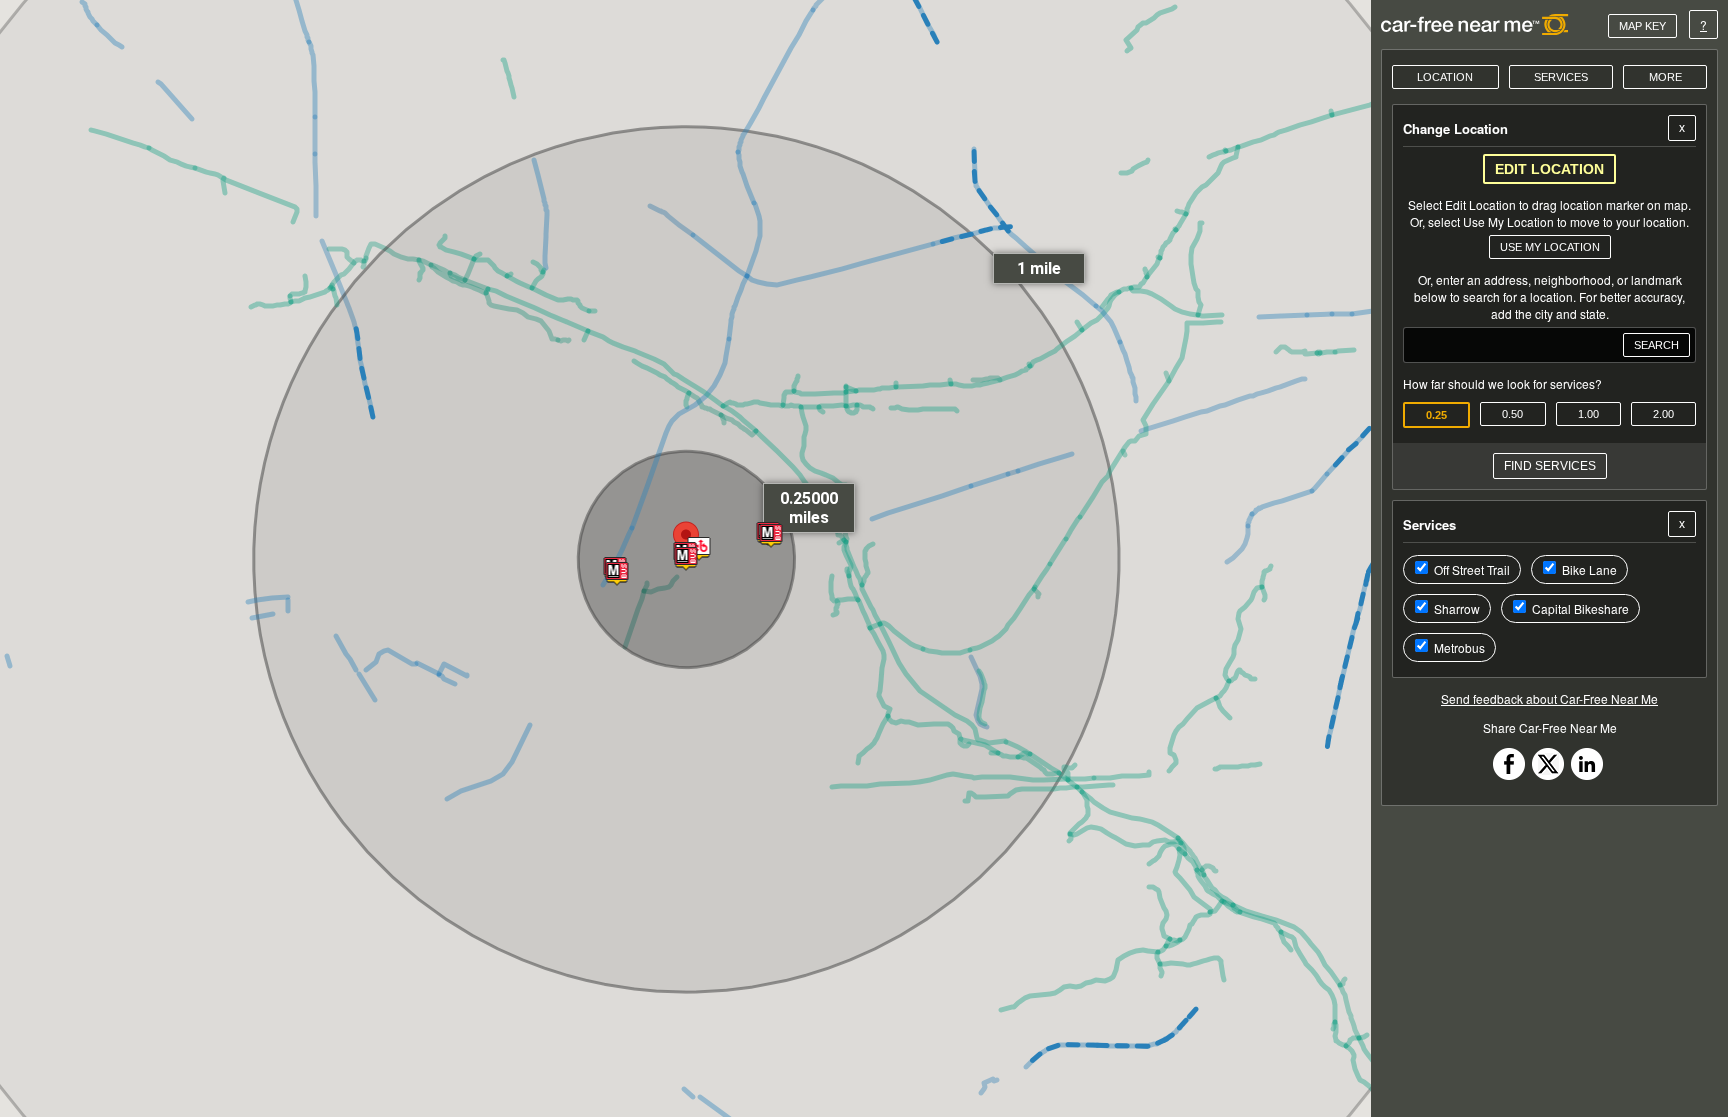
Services (1561, 77)
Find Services (1550, 466)
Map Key (1642, 26)
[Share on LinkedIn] (1587, 774)
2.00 (1663, 414)
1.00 (1588, 414)
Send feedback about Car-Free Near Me (1549, 698)
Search (1656, 345)
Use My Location (1550, 247)
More (1665, 77)
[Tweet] (1548, 774)
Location (1445, 77)
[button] (698, 550)
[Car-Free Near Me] (1475, 24)
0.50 (1512, 414)
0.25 (1436, 415)
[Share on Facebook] (1509, 774)
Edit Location (1549, 169)
